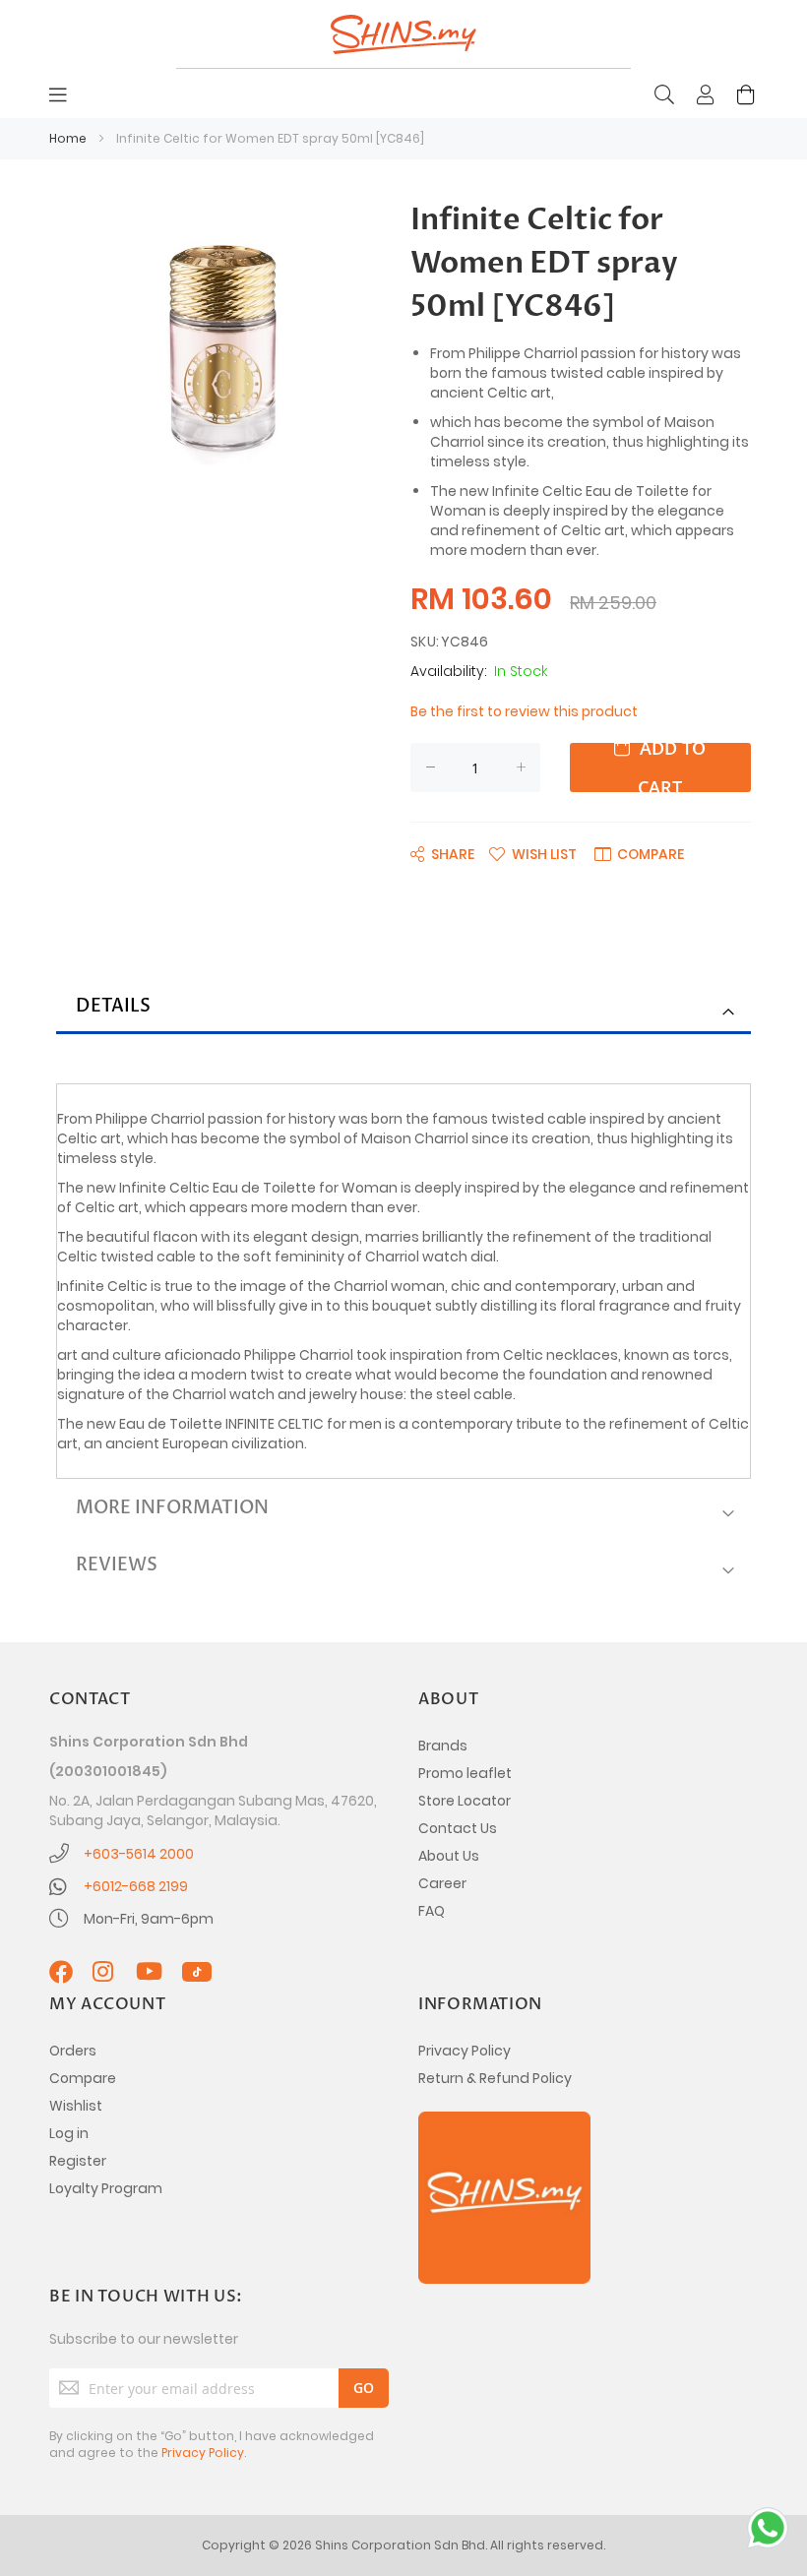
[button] (533, 853)
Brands (443, 1746)
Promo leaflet (465, 1773)
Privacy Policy (465, 2051)
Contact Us (458, 1828)
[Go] (364, 2388)
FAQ (432, 1911)
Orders (73, 2051)
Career (442, 1883)
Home (68, 138)
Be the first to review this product (524, 711)
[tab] (403, 1008)
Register (78, 2161)
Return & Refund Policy (495, 2078)
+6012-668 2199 (136, 1886)
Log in (69, 2133)
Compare (83, 2078)
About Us (449, 1856)
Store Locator (465, 1801)
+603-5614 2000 (139, 1854)
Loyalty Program (106, 2188)
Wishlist (76, 2106)
